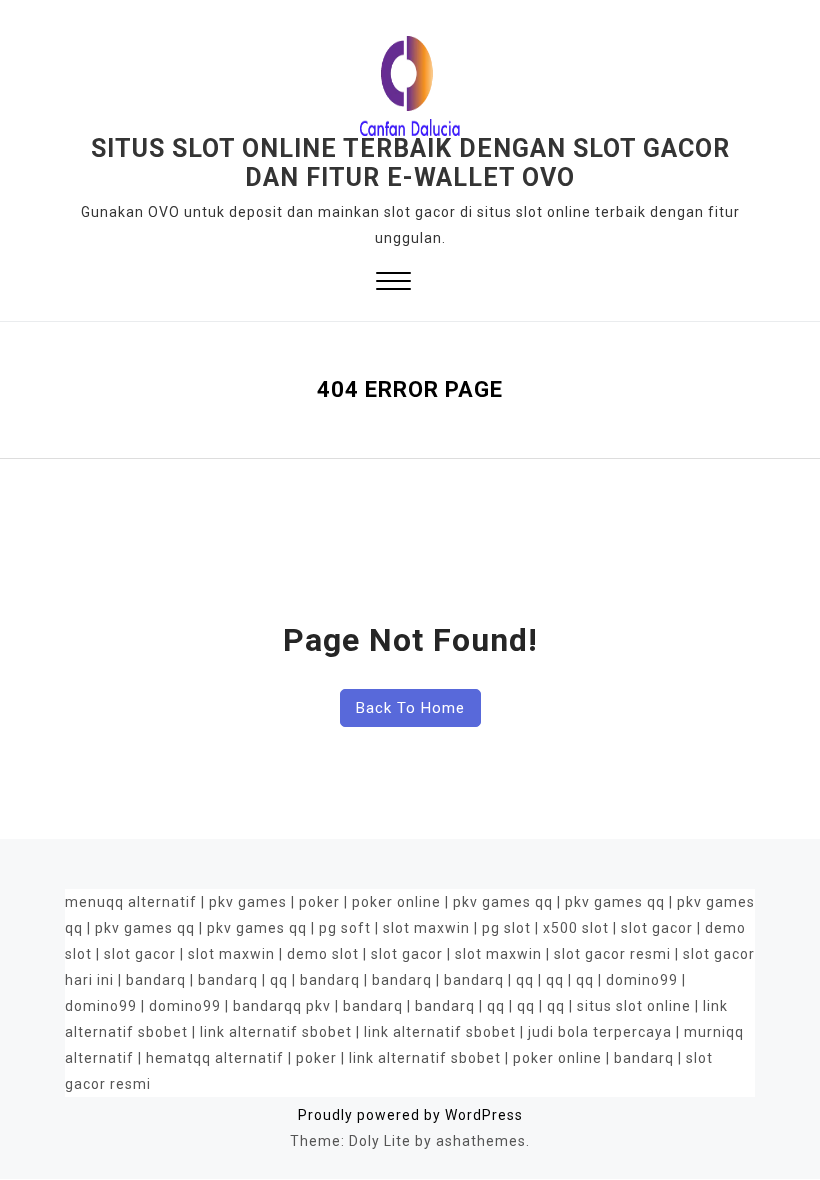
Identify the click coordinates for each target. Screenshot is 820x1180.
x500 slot (576, 928)
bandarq (156, 980)
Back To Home (410, 708)
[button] (393, 283)
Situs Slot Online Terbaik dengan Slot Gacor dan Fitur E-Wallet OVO (410, 163)
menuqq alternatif (131, 902)
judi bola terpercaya (600, 1032)
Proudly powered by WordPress (410, 1115)
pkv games (248, 902)
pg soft (345, 928)
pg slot (506, 928)
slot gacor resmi (612, 954)
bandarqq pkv (282, 1006)
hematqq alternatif (215, 1058)
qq (279, 980)
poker (319, 902)
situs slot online (634, 1006)
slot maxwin (426, 928)
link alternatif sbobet (276, 1032)
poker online (396, 902)
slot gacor (657, 928)
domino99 (642, 980)
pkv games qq (503, 902)
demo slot (323, 954)
